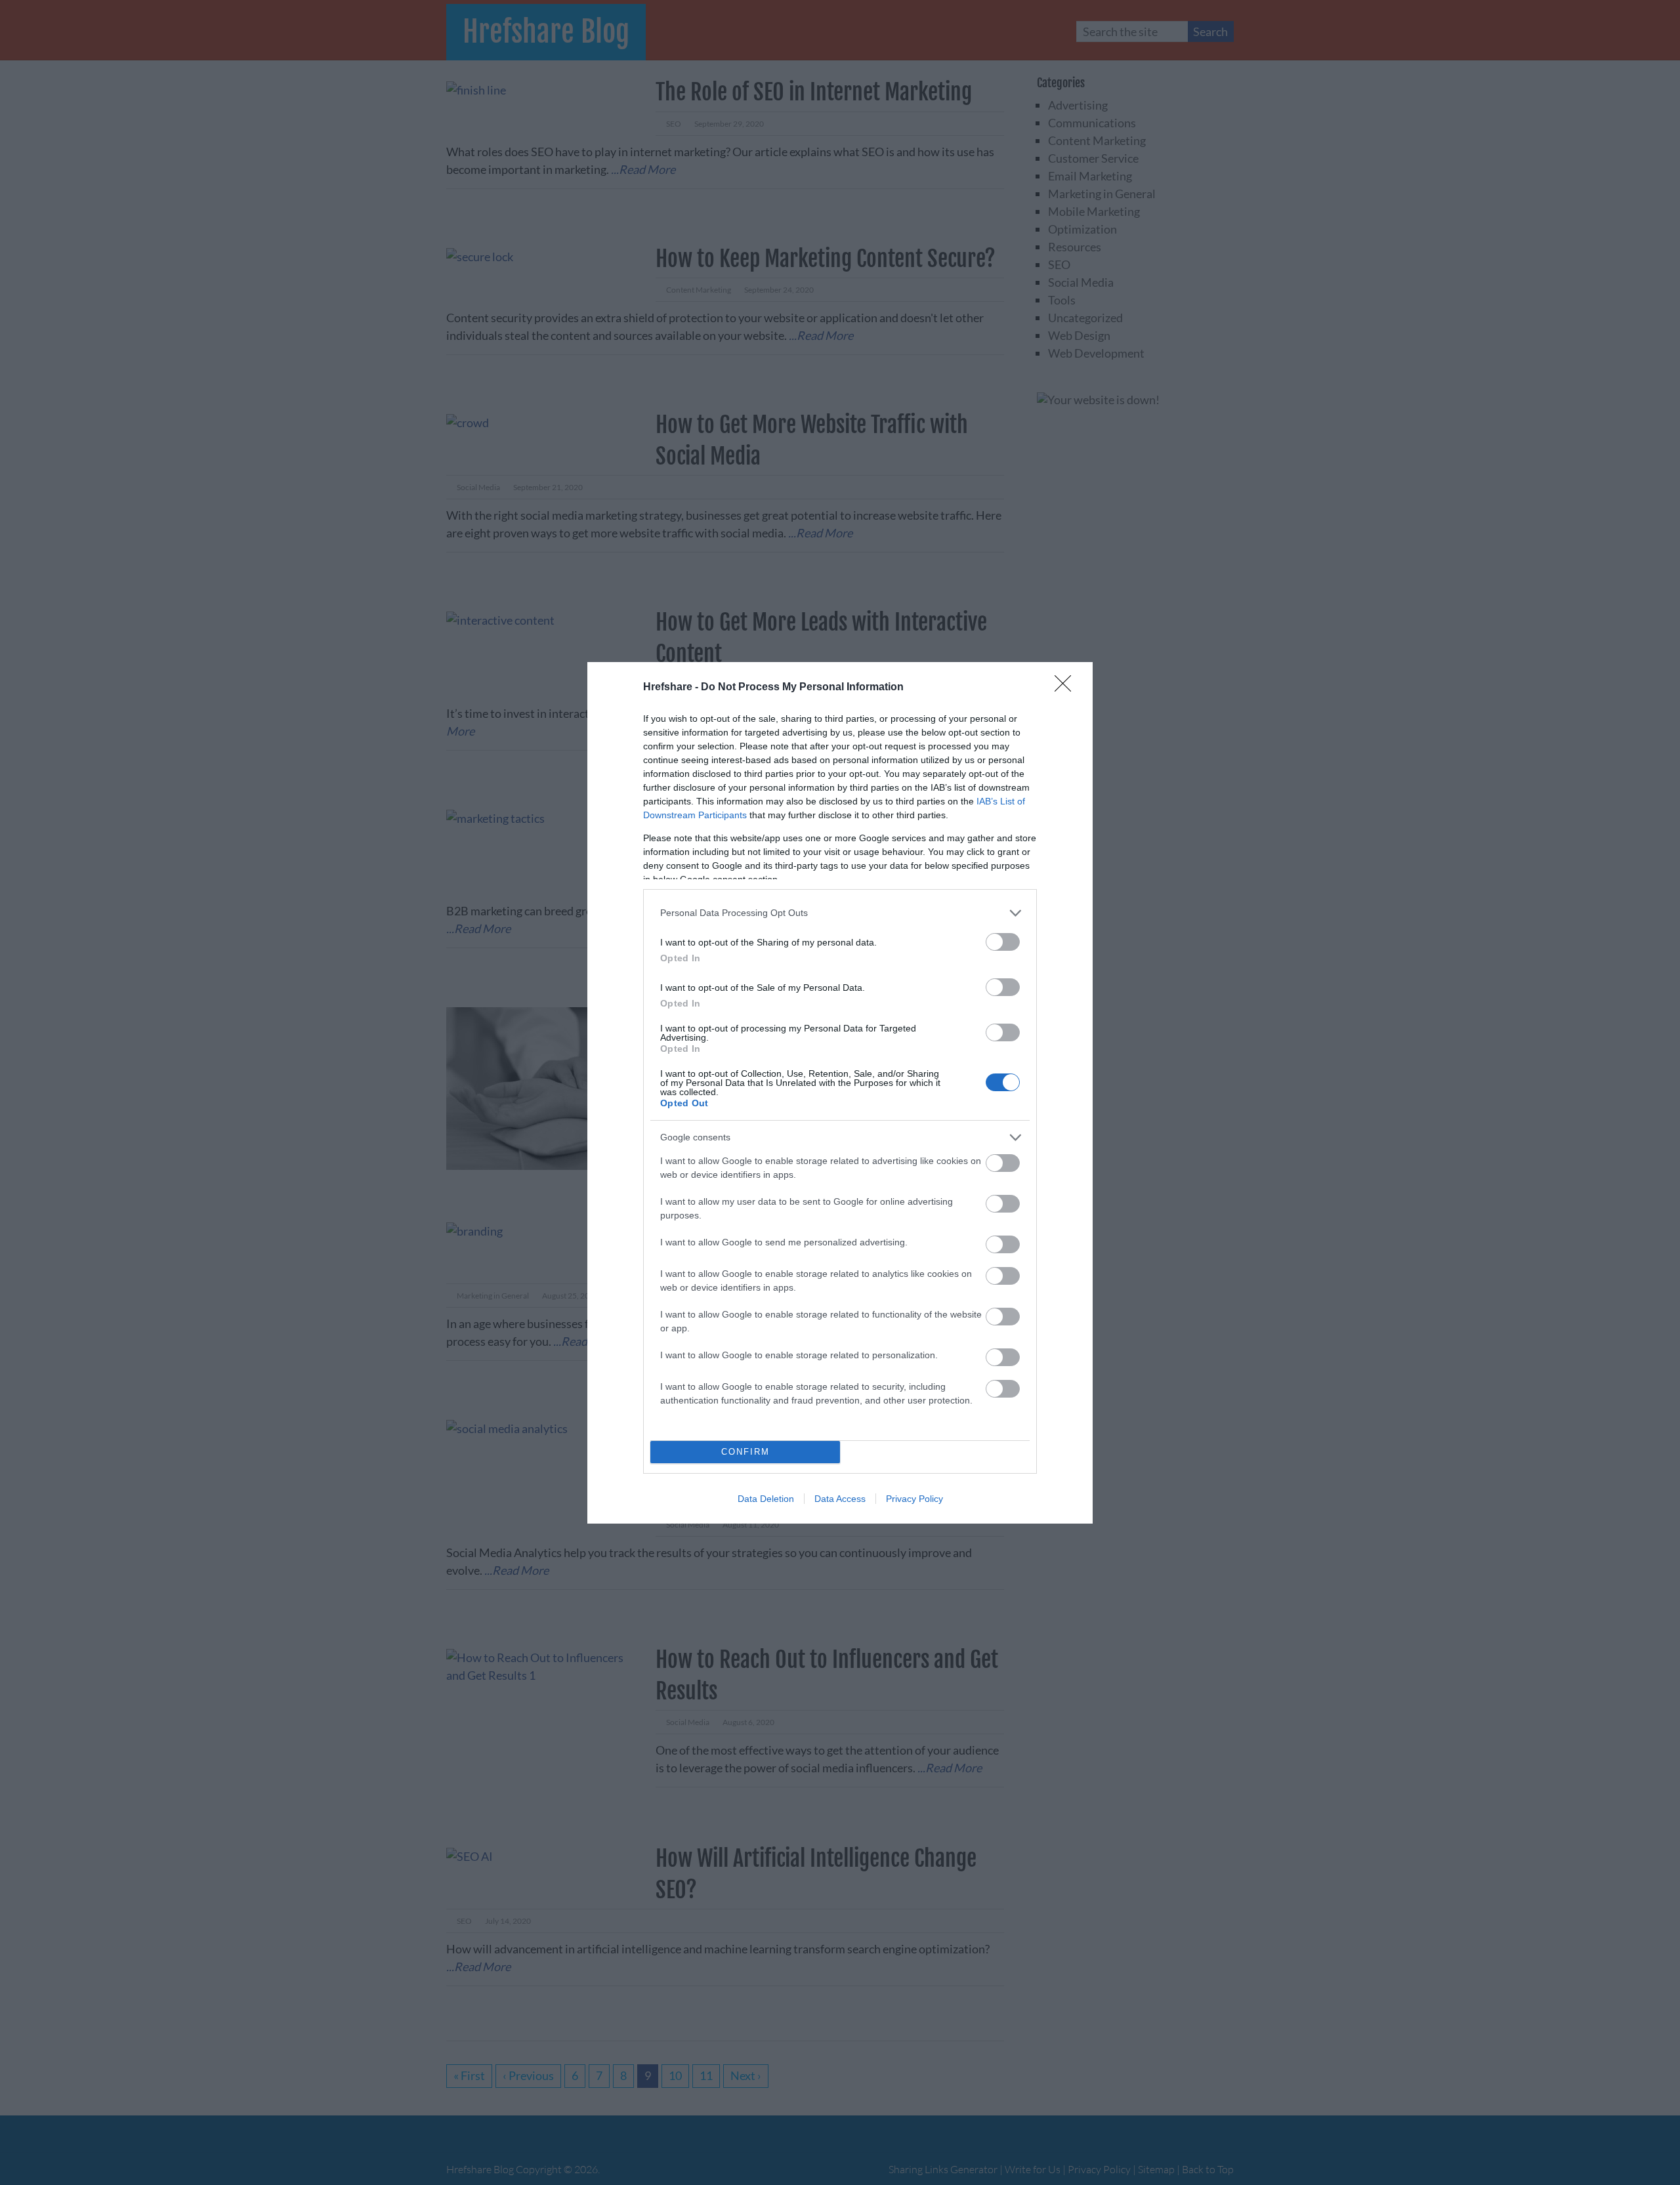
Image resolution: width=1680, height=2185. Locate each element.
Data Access (840, 1499)
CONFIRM (745, 1452)
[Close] (1067, 688)
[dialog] (840, 1093)
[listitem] (840, 913)
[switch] (1003, 942)
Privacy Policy (914, 1499)
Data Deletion (766, 1499)
